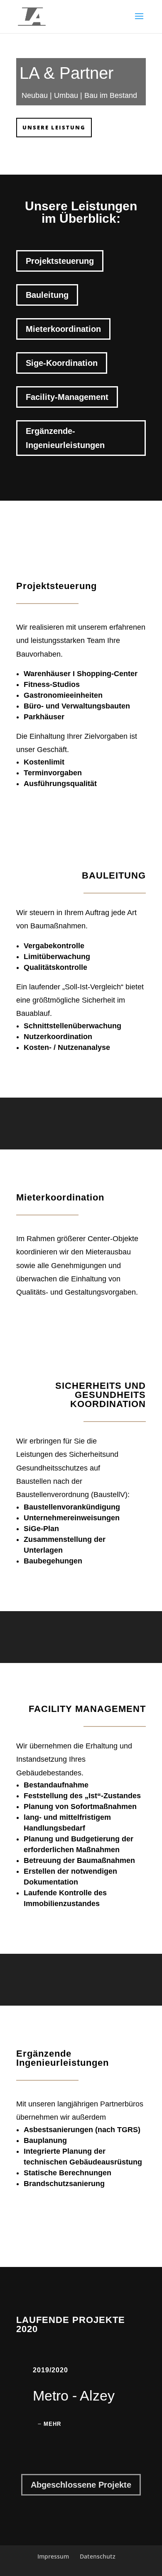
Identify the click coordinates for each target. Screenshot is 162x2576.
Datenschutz (98, 2556)
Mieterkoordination (63, 329)
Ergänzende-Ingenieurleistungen (65, 438)
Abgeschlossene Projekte (81, 2485)
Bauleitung (47, 295)
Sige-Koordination (62, 363)
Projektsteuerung (60, 261)
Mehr (52, 2424)
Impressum (53, 2556)
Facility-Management (67, 397)
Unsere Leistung (54, 127)
